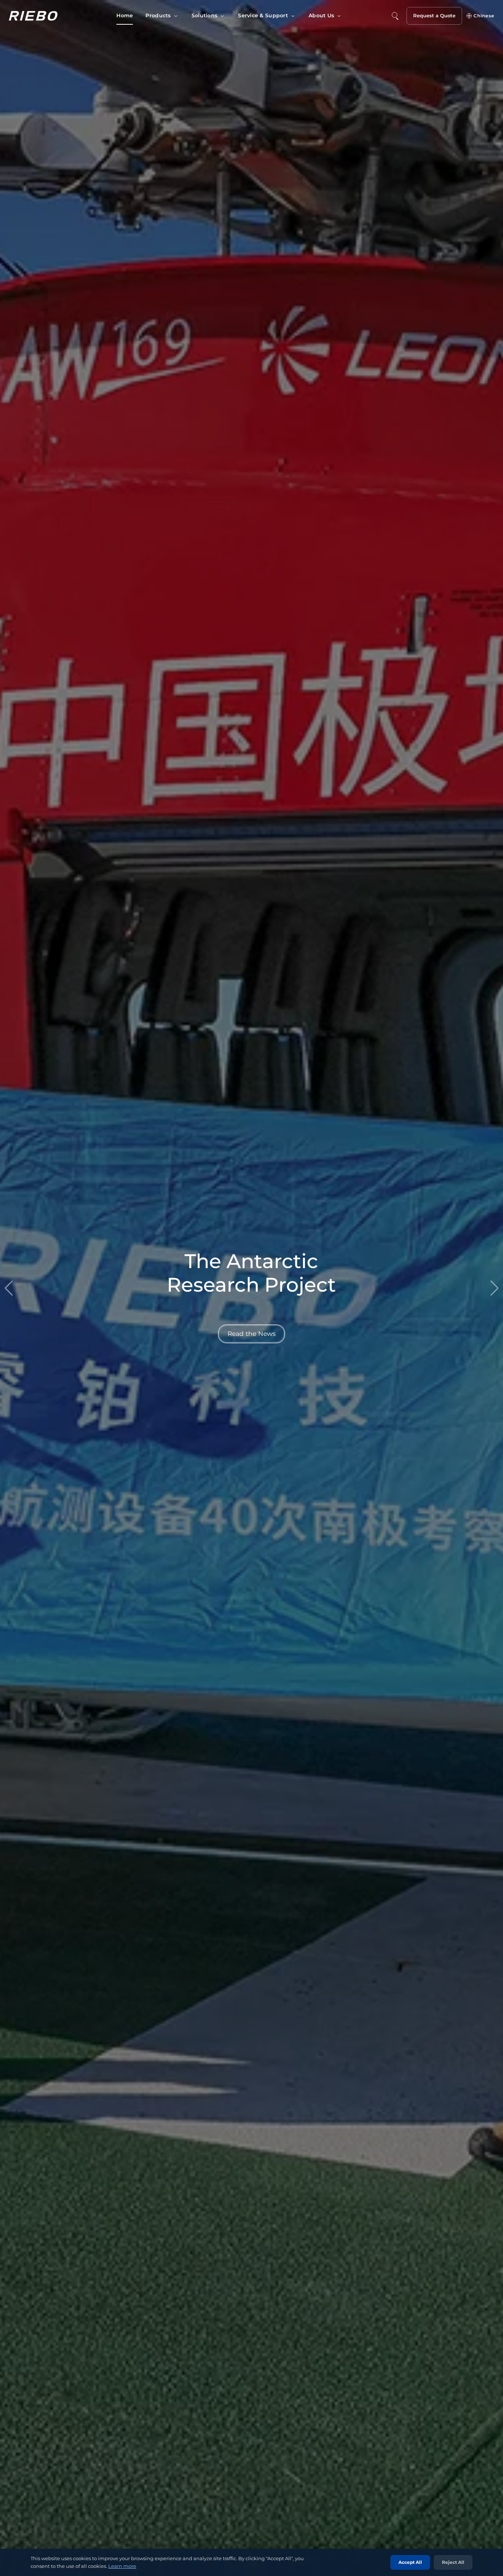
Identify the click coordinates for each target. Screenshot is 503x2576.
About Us (321, 15)
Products (158, 15)
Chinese (484, 16)
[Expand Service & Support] (293, 16)
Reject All (453, 2562)
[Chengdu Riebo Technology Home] (33, 16)
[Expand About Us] (339, 16)
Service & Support (263, 15)
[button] (494, 1288)
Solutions (205, 15)
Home (125, 15)
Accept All (410, 2562)
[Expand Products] (176, 16)
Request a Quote (434, 15)
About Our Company (251, 1333)
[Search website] (395, 16)
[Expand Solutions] (222, 16)
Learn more (122, 2566)
